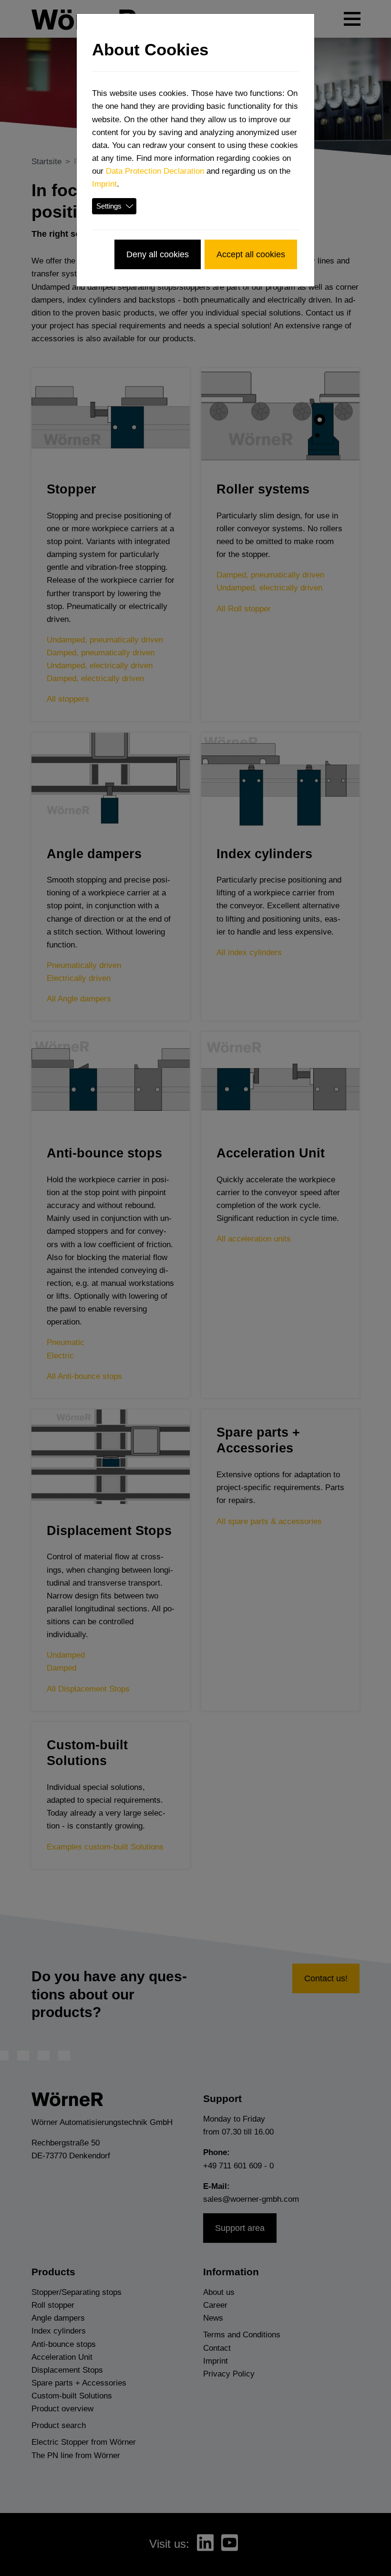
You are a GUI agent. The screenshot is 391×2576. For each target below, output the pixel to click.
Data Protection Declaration (155, 171)
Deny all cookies (158, 254)
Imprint (104, 184)
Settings (109, 206)
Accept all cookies (251, 254)
